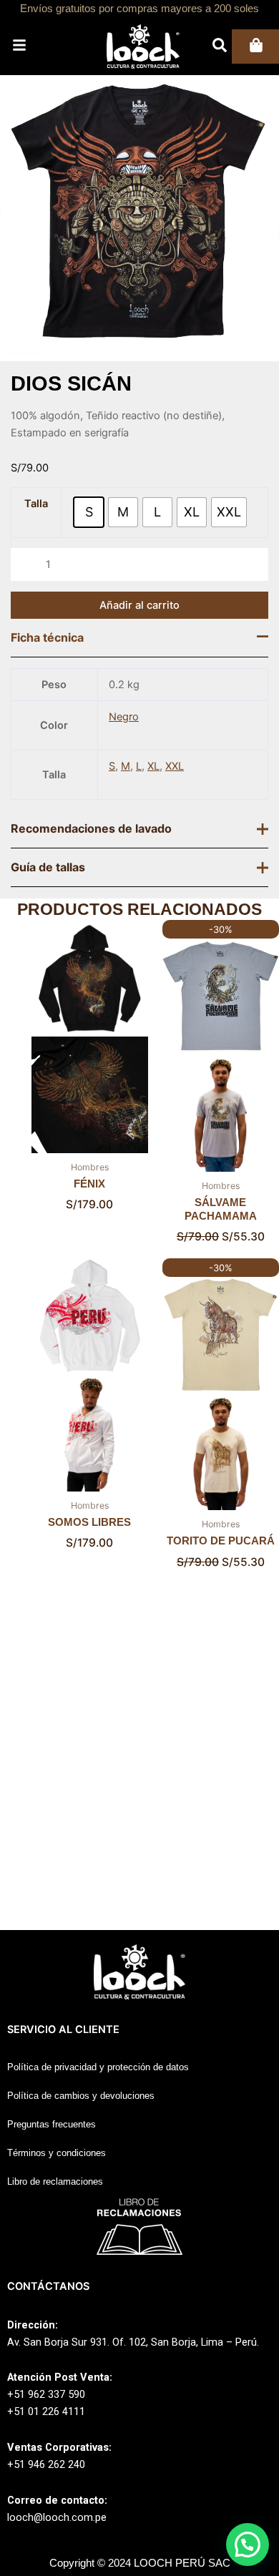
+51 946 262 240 (46, 2464)
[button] (248, 2545)
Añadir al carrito (139, 640)
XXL (175, 802)
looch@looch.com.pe (57, 2517)
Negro (124, 753)
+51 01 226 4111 (46, 2411)
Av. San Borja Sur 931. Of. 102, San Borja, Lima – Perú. (133, 2342)
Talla (36, 504)
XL (153, 802)
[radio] (89, 512)
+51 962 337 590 (46, 2394)
